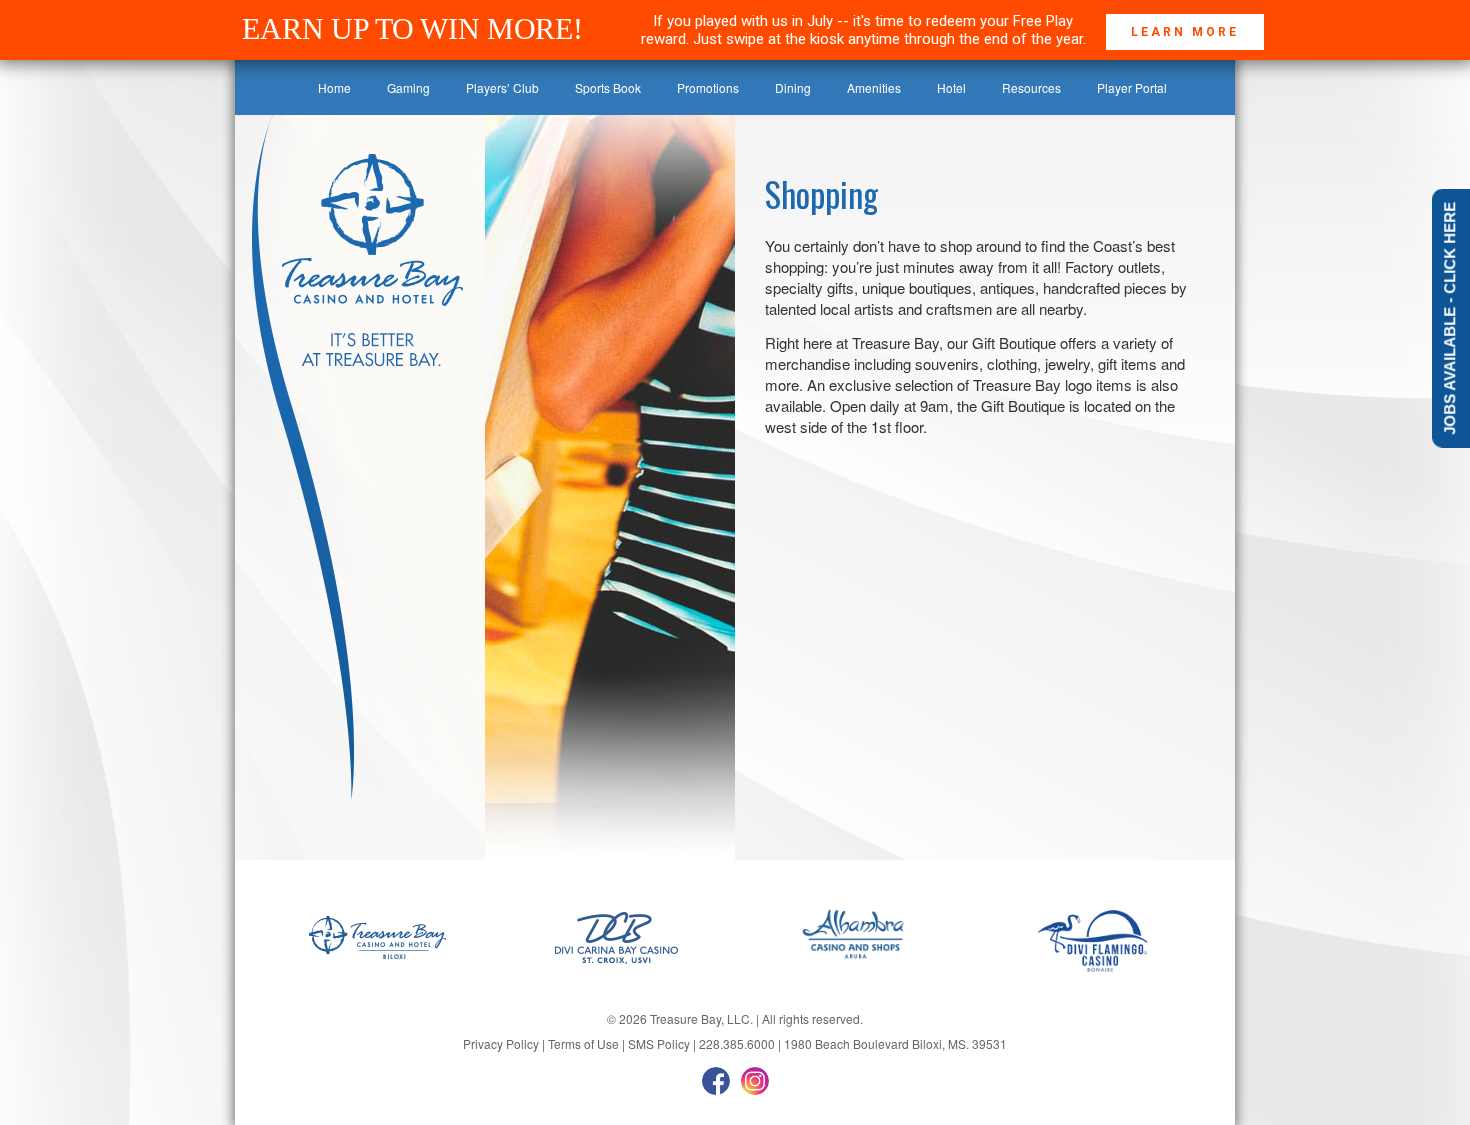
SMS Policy (659, 1043)
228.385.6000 (737, 1043)
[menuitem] (334, 87)
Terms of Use (583, 1043)
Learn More (1185, 32)
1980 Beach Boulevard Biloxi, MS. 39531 (895, 1043)
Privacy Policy (501, 1043)
